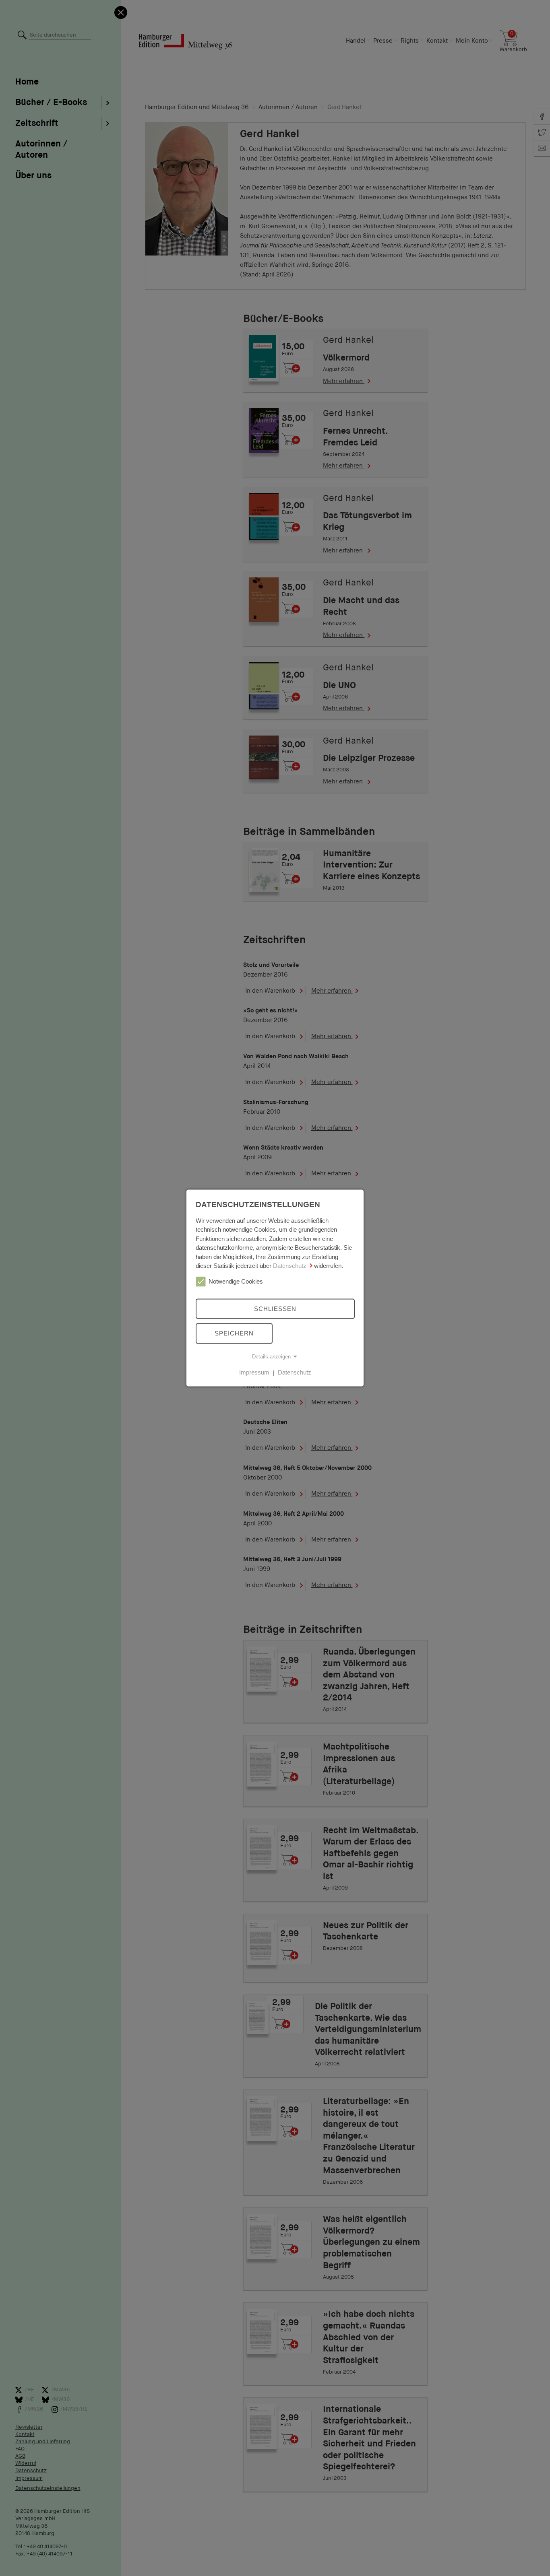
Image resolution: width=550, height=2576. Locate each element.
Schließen (275, 1308)
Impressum (254, 1372)
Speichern (234, 1333)
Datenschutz (290, 1266)
